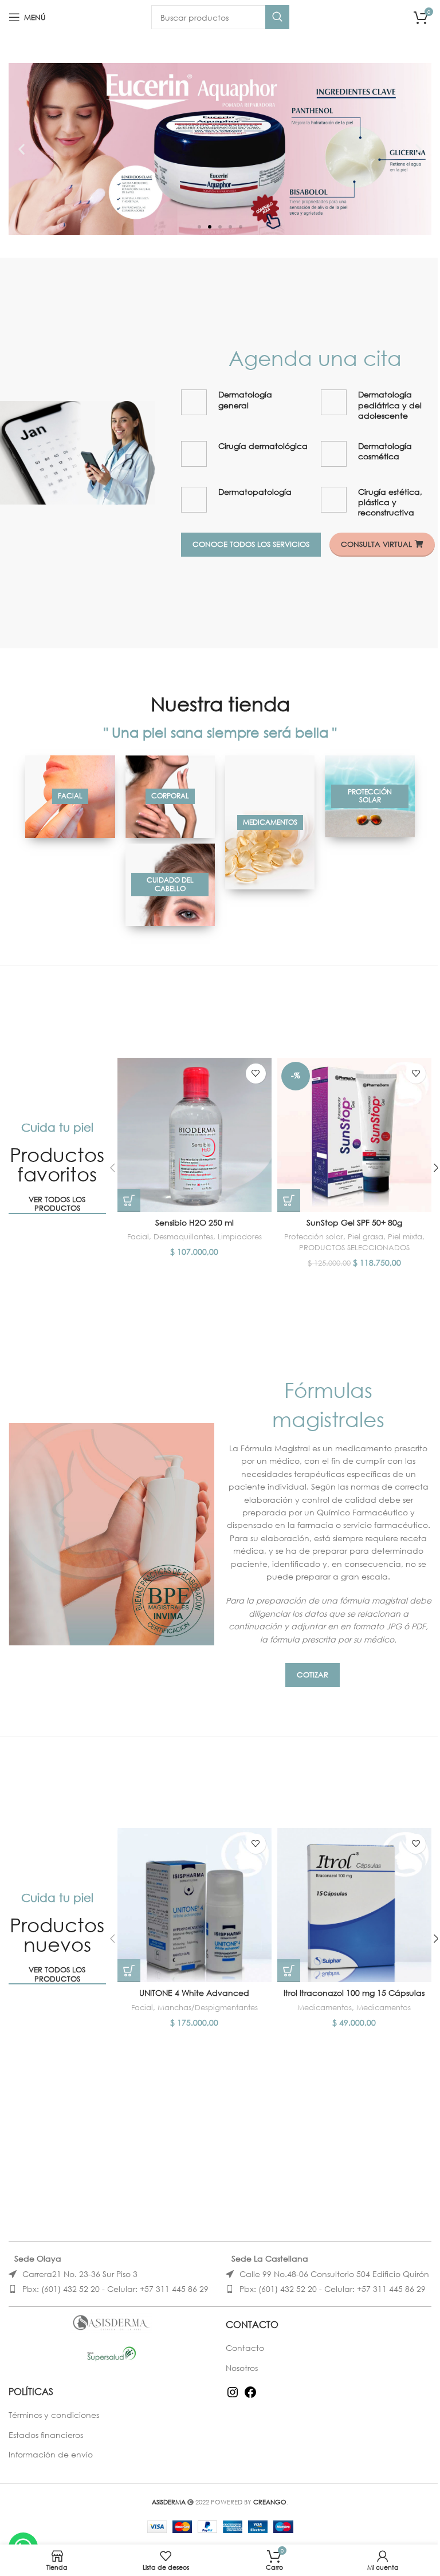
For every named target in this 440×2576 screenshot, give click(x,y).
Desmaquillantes (183, 1237)
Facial (138, 1237)
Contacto (245, 2348)
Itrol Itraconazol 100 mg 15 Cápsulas (354, 1993)
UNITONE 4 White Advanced (194, 1993)
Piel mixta (405, 1237)
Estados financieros (46, 2435)
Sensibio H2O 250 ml (195, 1222)
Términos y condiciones (54, 2415)
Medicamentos (325, 2008)
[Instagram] (233, 2396)
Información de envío (51, 2454)
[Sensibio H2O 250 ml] (195, 1135)
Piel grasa (366, 1237)
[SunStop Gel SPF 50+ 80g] (354, 1135)
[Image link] (78, 452)
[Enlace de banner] (70, 797)
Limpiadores (240, 1237)
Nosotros (242, 2368)
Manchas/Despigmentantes (208, 2008)
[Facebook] (250, 2396)
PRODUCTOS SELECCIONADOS (354, 1248)
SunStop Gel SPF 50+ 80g (354, 1222)
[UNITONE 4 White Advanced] (195, 1905)
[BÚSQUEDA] (277, 17)
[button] (21, 149)
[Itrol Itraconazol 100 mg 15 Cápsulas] (354, 1905)
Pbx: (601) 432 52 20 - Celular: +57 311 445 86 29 (115, 2289)
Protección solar (314, 1237)
